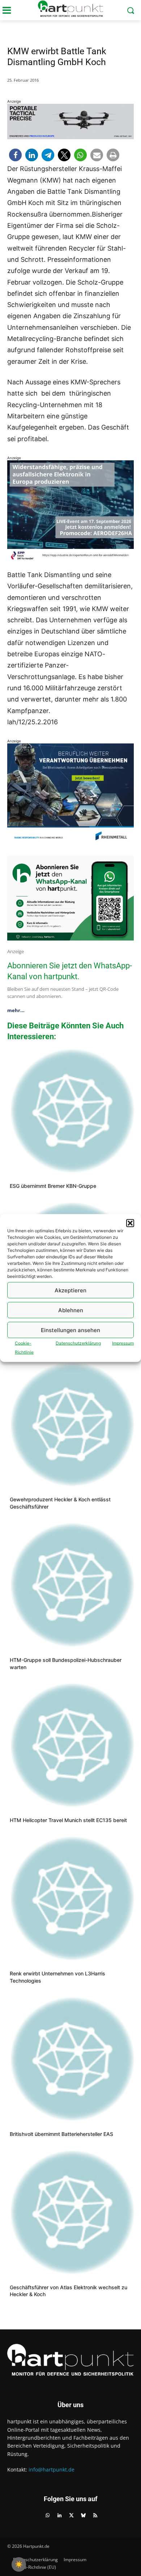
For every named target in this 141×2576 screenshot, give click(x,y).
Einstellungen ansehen (70, 1330)
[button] (130, 1223)
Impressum (123, 1343)
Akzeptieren (70, 1290)
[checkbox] (19, 2564)
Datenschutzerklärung (78, 1343)
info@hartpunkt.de (52, 2470)
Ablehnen (71, 1310)
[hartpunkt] (70, 9)
